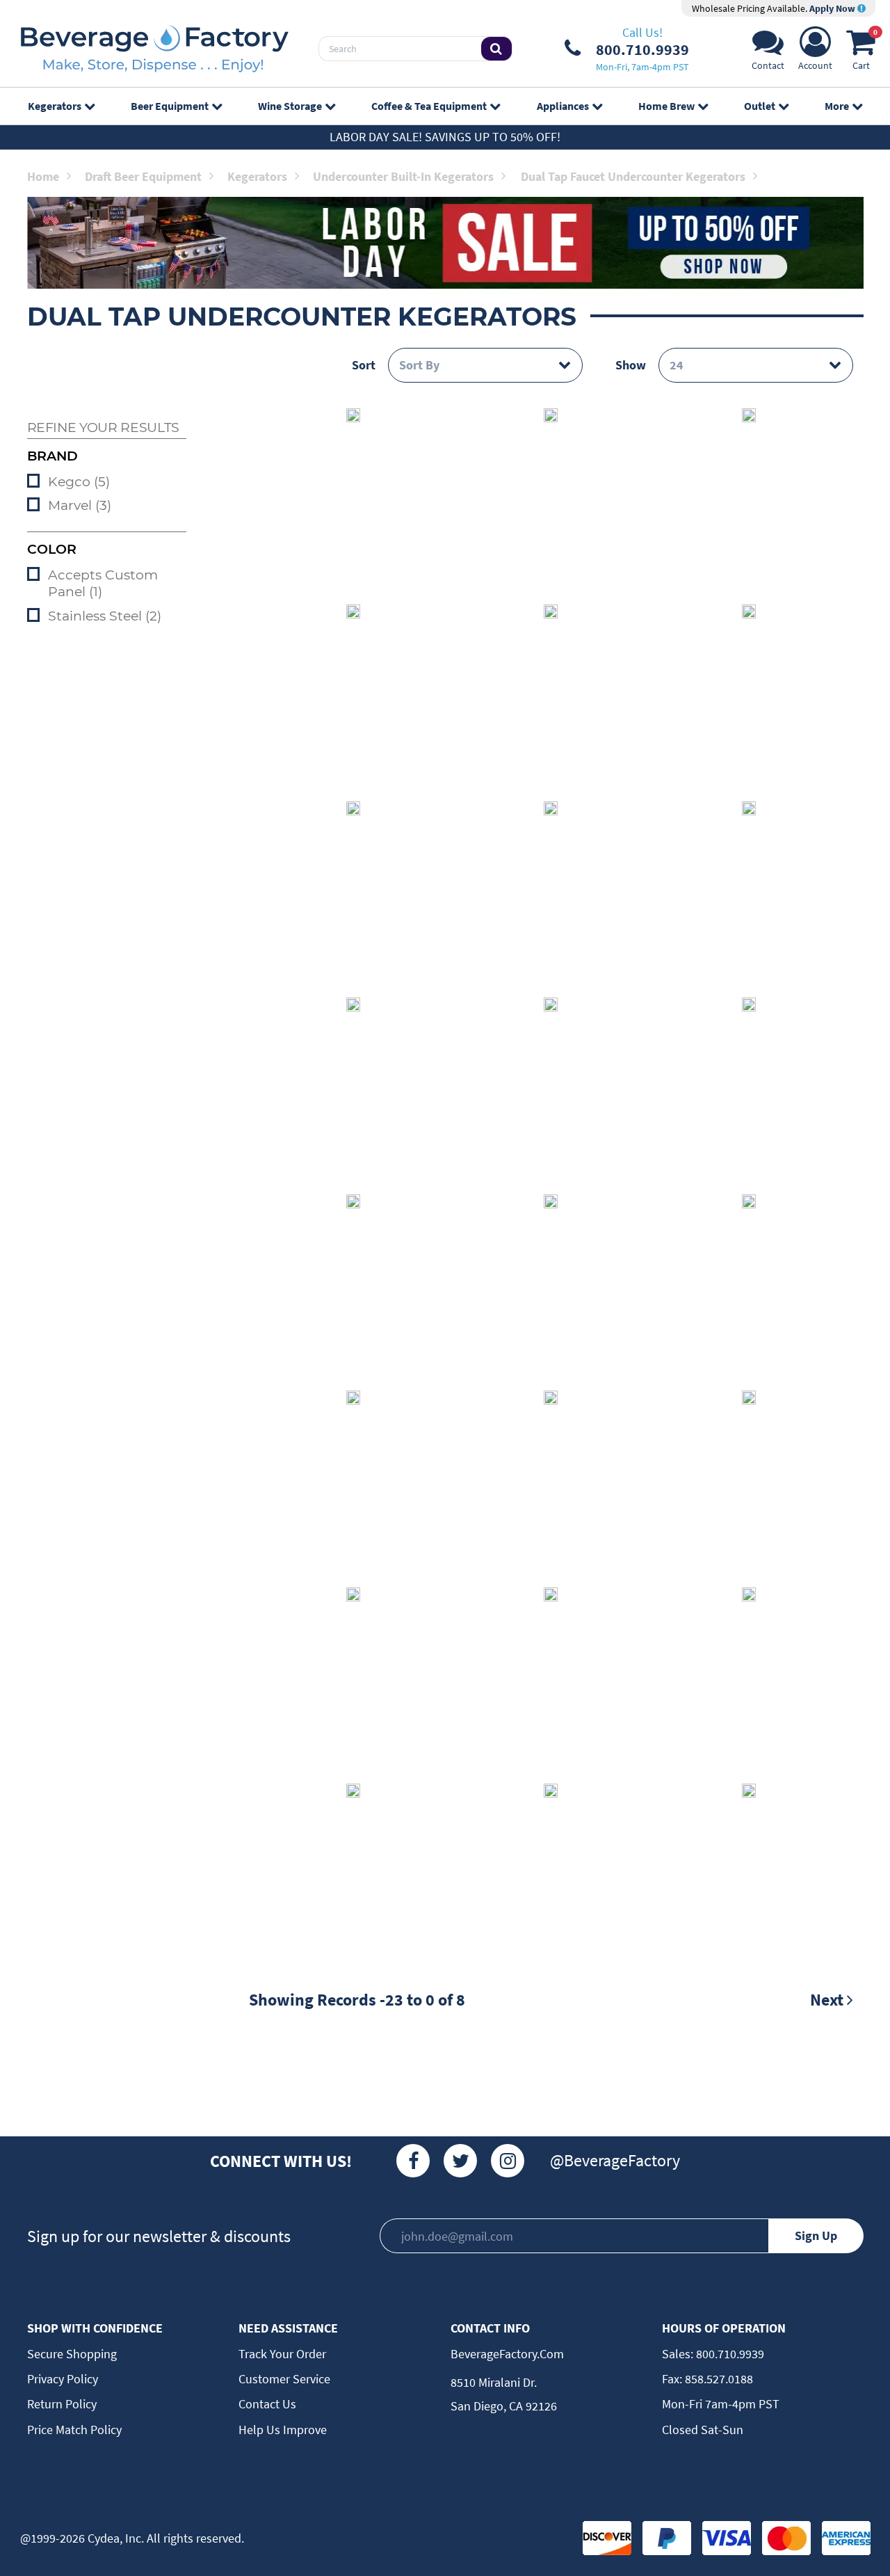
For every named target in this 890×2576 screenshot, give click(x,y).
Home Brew (666, 106)
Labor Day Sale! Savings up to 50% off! (445, 137)
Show (631, 365)
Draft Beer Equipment (143, 176)
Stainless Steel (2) (105, 616)
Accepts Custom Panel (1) (103, 584)
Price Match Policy (74, 2430)
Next (828, 2000)
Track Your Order (282, 2354)
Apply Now (833, 8)
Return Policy (62, 2404)
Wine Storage (290, 106)
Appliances (563, 106)
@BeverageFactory (615, 2160)
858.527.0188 (718, 2379)
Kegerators (55, 106)
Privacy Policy (63, 2379)
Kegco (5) (79, 482)
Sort (364, 365)
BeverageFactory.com (507, 2354)
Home (43, 176)
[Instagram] (508, 2161)
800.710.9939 (729, 2354)
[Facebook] (413, 2161)
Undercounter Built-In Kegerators (403, 176)
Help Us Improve (283, 2430)
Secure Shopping (72, 2354)
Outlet (760, 106)
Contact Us (267, 2404)
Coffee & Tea (429, 106)
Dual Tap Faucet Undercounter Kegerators (633, 176)
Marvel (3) (80, 505)
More (837, 106)
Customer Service (284, 2379)
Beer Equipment (170, 106)
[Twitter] (460, 2161)
